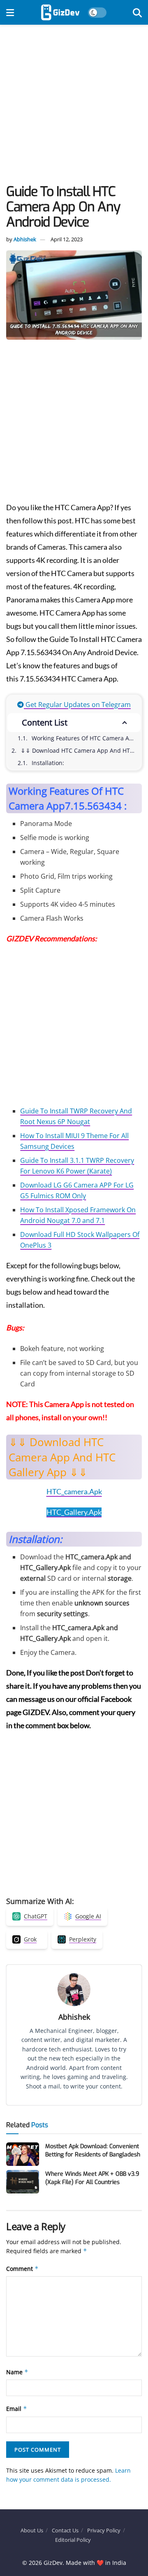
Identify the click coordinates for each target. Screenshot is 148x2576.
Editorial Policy (73, 2540)
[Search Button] (137, 12)
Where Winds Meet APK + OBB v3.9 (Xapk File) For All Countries (92, 2178)
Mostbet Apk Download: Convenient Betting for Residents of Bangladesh (93, 2150)
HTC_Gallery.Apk (74, 1512)
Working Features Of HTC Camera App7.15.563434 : (86, 738)
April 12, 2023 (67, 239)
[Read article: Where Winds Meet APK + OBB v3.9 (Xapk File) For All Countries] (23, 2182)
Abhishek (25, 239)
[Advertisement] (74, 107)
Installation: (48, 763)
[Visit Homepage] (60, 12)
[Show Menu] (10, 12)
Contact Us (65, 2530)
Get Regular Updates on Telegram (77, 705)
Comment (22, 2269)
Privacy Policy (104, 2530)
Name (17, 2372)
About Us (32, 2530)
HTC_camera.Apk (74, 1491)
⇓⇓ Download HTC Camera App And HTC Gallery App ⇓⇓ (81, 750)
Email (17, 2409)
